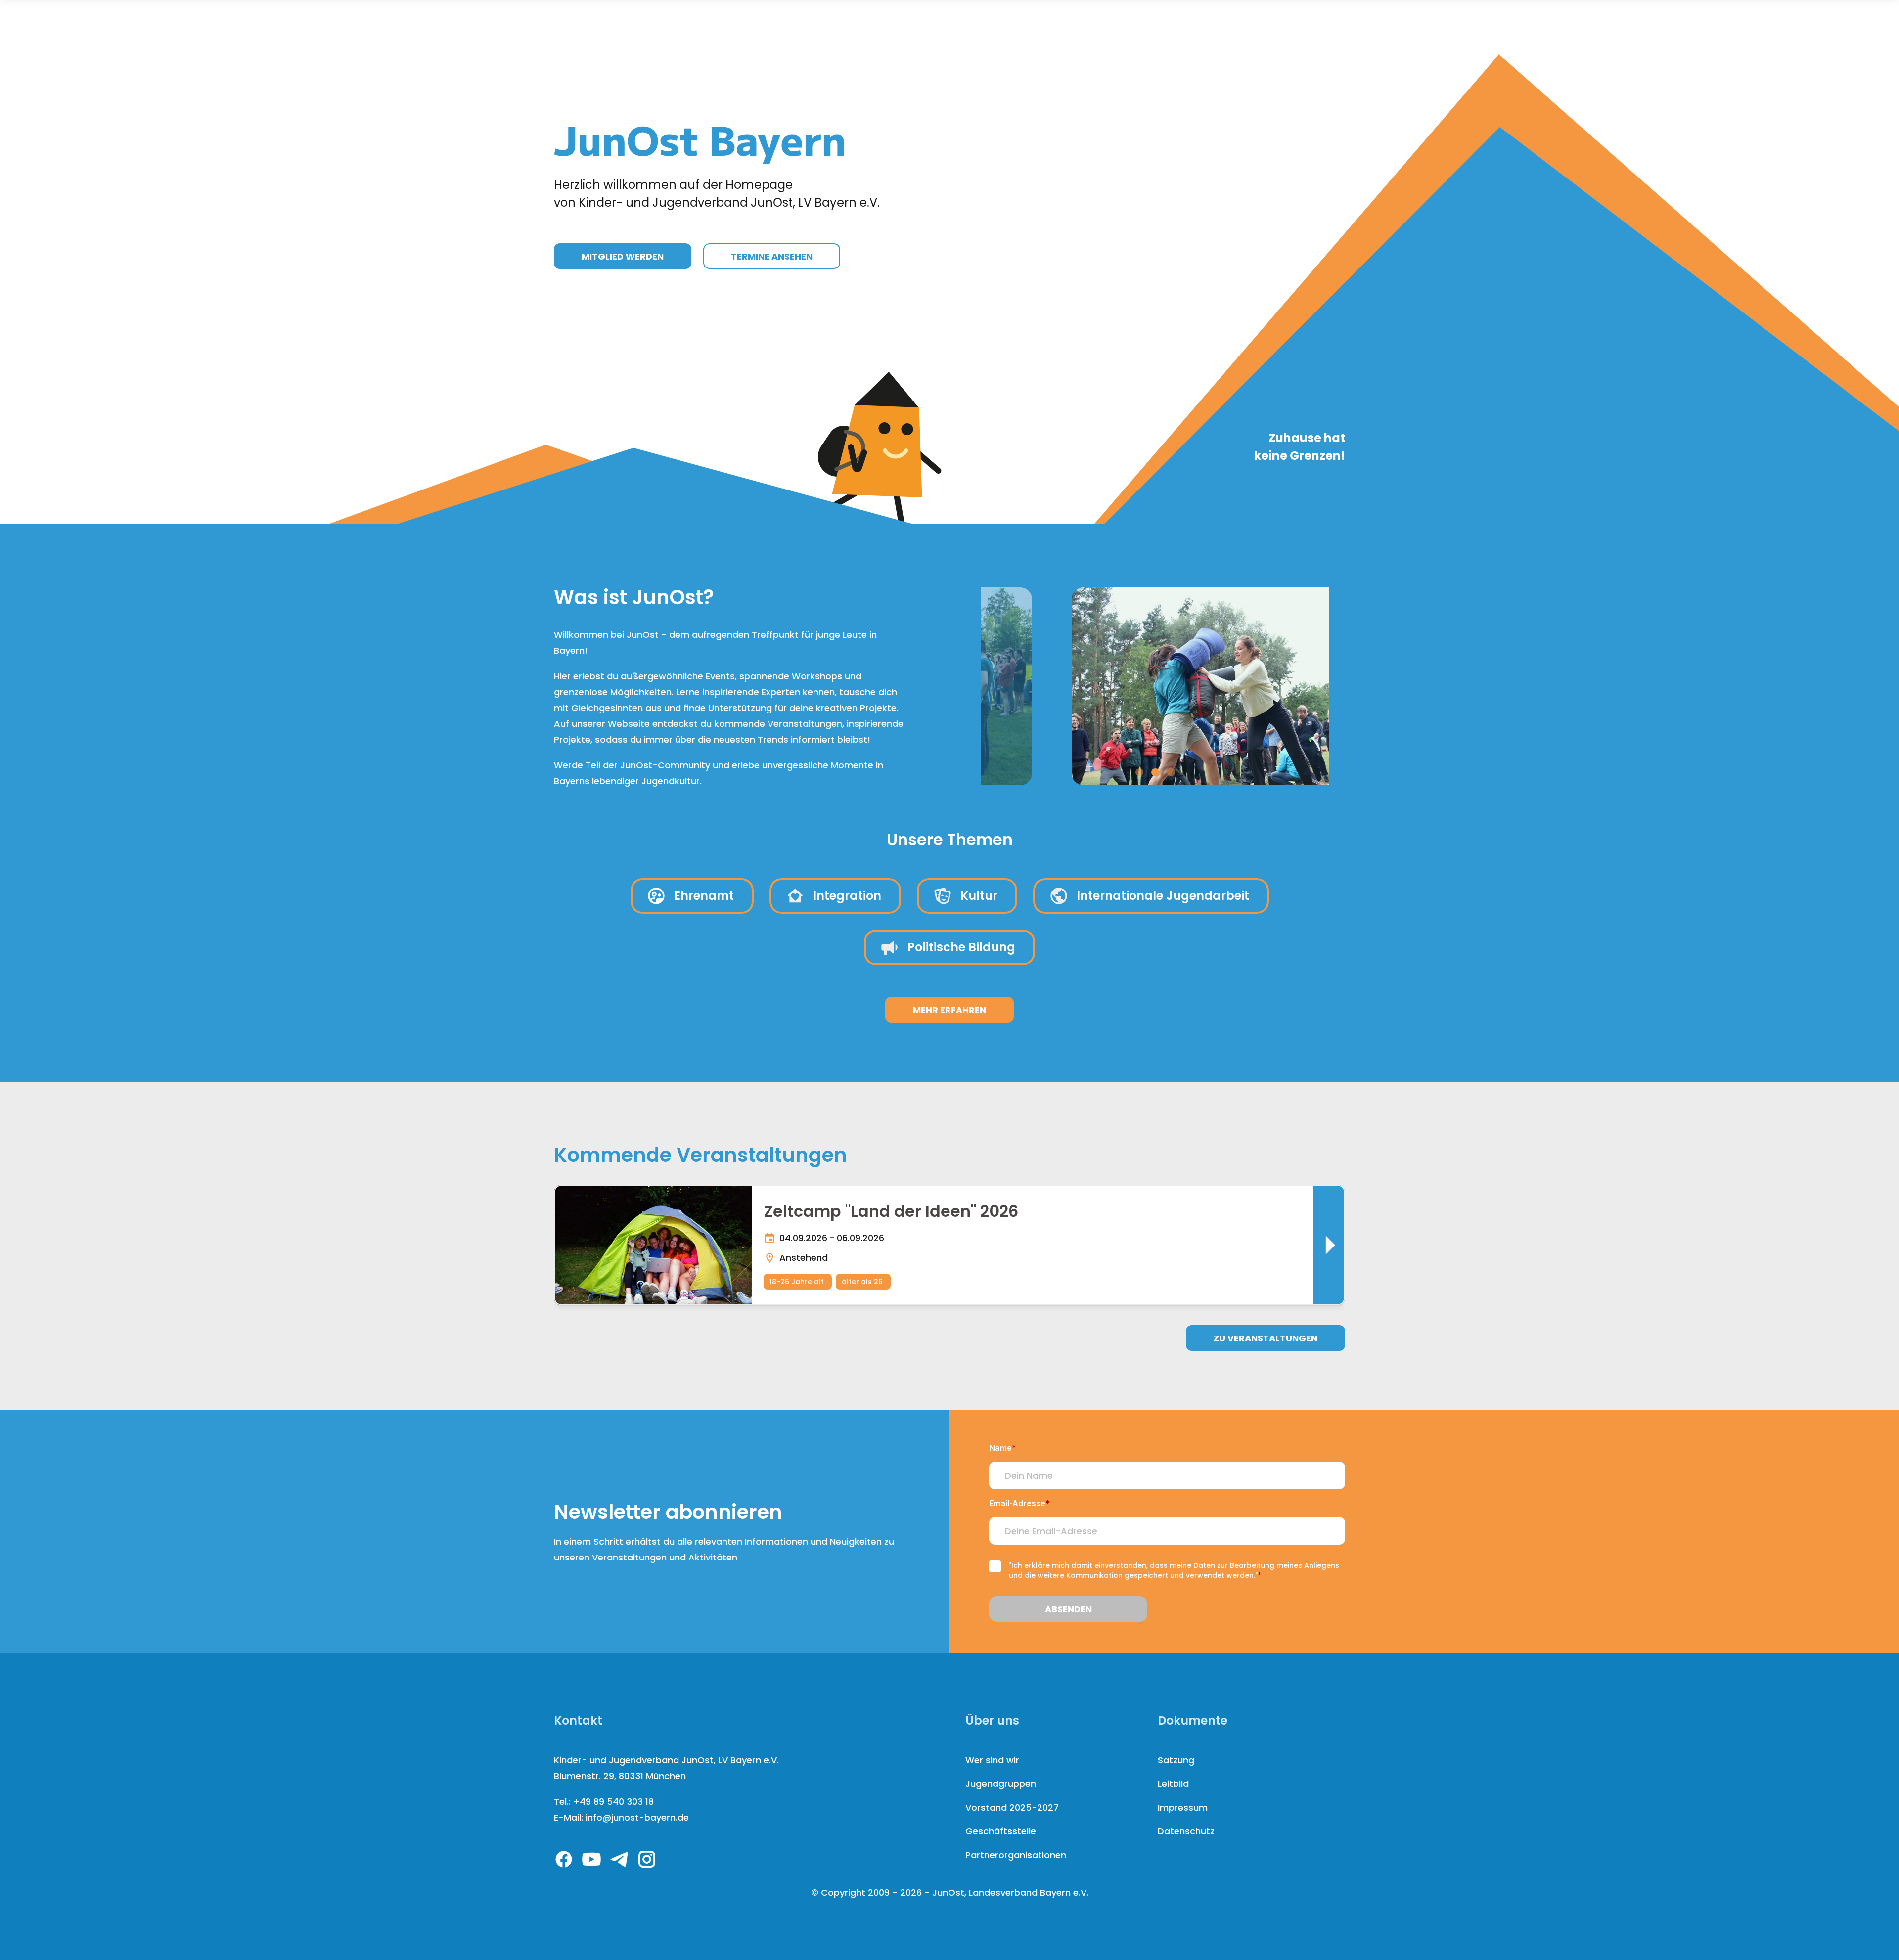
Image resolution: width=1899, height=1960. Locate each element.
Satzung (1176, 1760)
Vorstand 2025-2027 (1012, 1807)
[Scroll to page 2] (1155, 772)
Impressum (1183, 1807)
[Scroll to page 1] (1137, 772)
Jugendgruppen (1001, 1784)
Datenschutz (1186, 1831)
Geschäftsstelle (1001, 1831)
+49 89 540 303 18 (613, 1802)
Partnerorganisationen (1016, 1855)
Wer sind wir (992, 1760)
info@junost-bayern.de (637, 1817)
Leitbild (1173, 1784)
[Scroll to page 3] (1173, 772)
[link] (1329, 1245)
